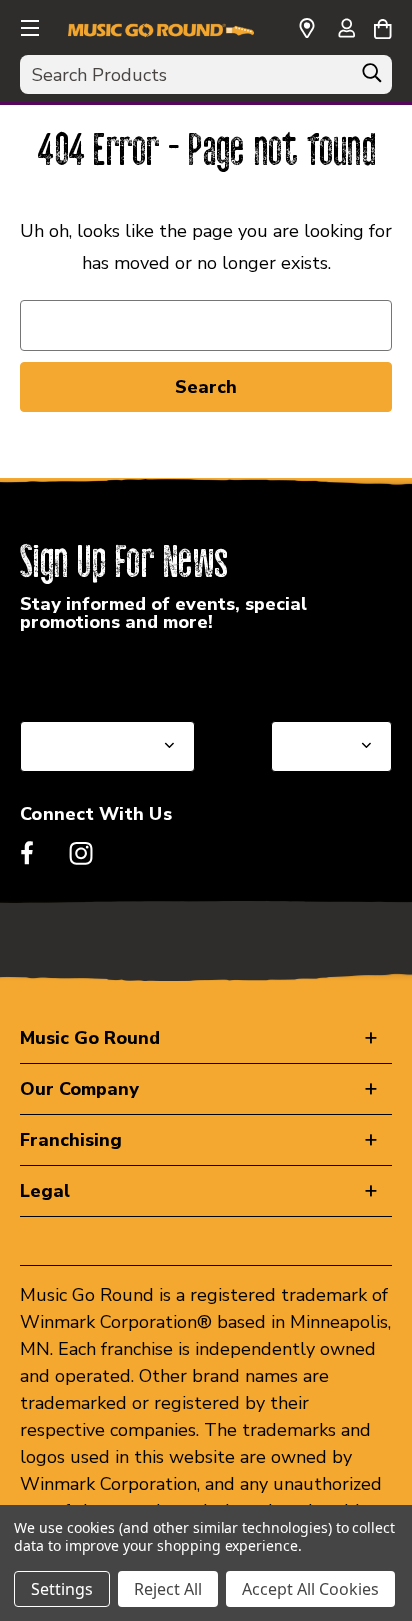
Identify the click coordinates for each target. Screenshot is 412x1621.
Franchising (71, 1140)
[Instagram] (81, 853)
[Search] (372, 78)
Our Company (79, 1089)
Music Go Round (90, 1038)
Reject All (168, 1589)
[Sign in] (346, 30)
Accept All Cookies (310, 1589)
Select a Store (330, 673)
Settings (62, 1589)
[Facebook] (27, 853)
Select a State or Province (127, 673)
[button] (28, 25)
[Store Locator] (307, 29)
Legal (45, 1191)
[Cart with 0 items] (382, 26)
